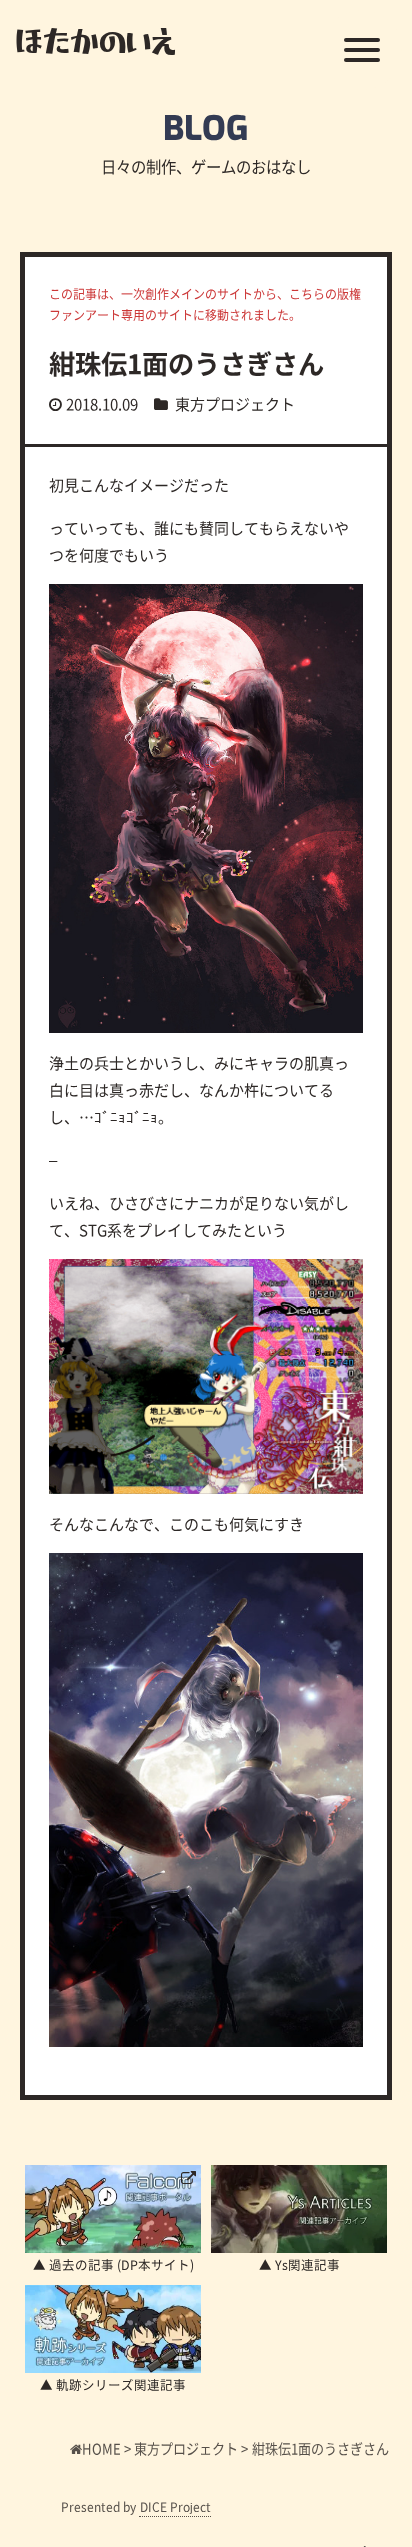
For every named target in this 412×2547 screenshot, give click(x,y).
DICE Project (175, 2506)
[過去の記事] (113, 2209)
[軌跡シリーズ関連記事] (113, 2329)
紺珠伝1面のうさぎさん (186, 363)
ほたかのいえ (95, 40)
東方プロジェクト (235, 403)
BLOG (206, 128)
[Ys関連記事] (299, 2209)
